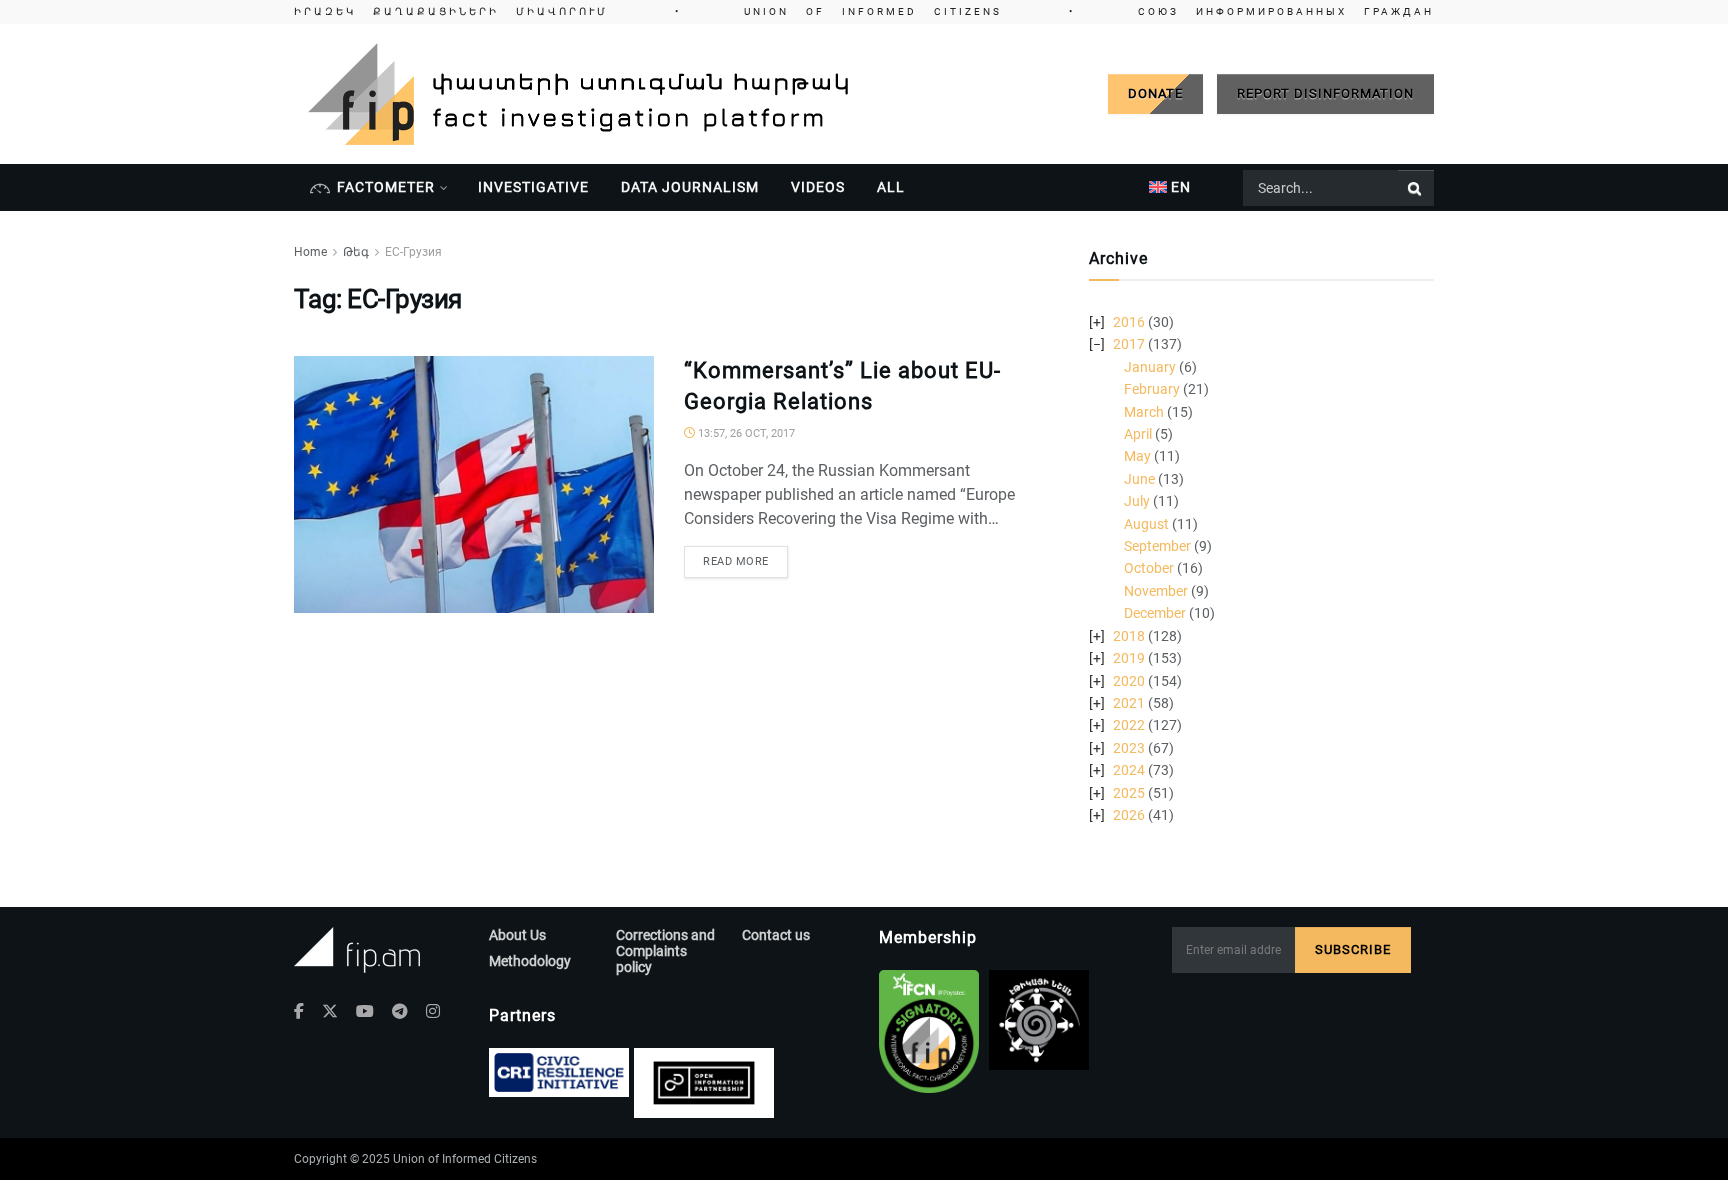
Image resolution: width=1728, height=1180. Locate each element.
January (1150, 367)
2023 (1129, 748)
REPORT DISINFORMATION (1325, 93)
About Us (517, 935)
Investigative (533, 187)
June (1139, 479)
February (1152, 389)
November (1156, 591)
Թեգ (356, 252)
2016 (1129, 322)
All (891, 187)
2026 (1129, 815)
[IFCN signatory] (929, 1032)
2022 (1129, 725)
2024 (1129, 770)
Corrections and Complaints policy (665, 951)
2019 (1129, 658)
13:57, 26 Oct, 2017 (745, 433)
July (1137, 501)
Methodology (530, 961)
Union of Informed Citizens (465, 1159)
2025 (1129, 793)
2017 (1129, 344)
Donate (1155, 93)
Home (310, 252)
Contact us (776, 935)
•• (864, 11)
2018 (1129, 636)
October (1149, 568)
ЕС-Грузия (413, 252)
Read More (736, 561)
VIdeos (818, 187)
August (1146, 524)
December (1155, 613)
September (1157, 546)
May (1137, 456)
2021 (1129, 703)
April (1138, 434)
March (1144, 412)
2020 (1129, 681)
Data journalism (690, 187)
